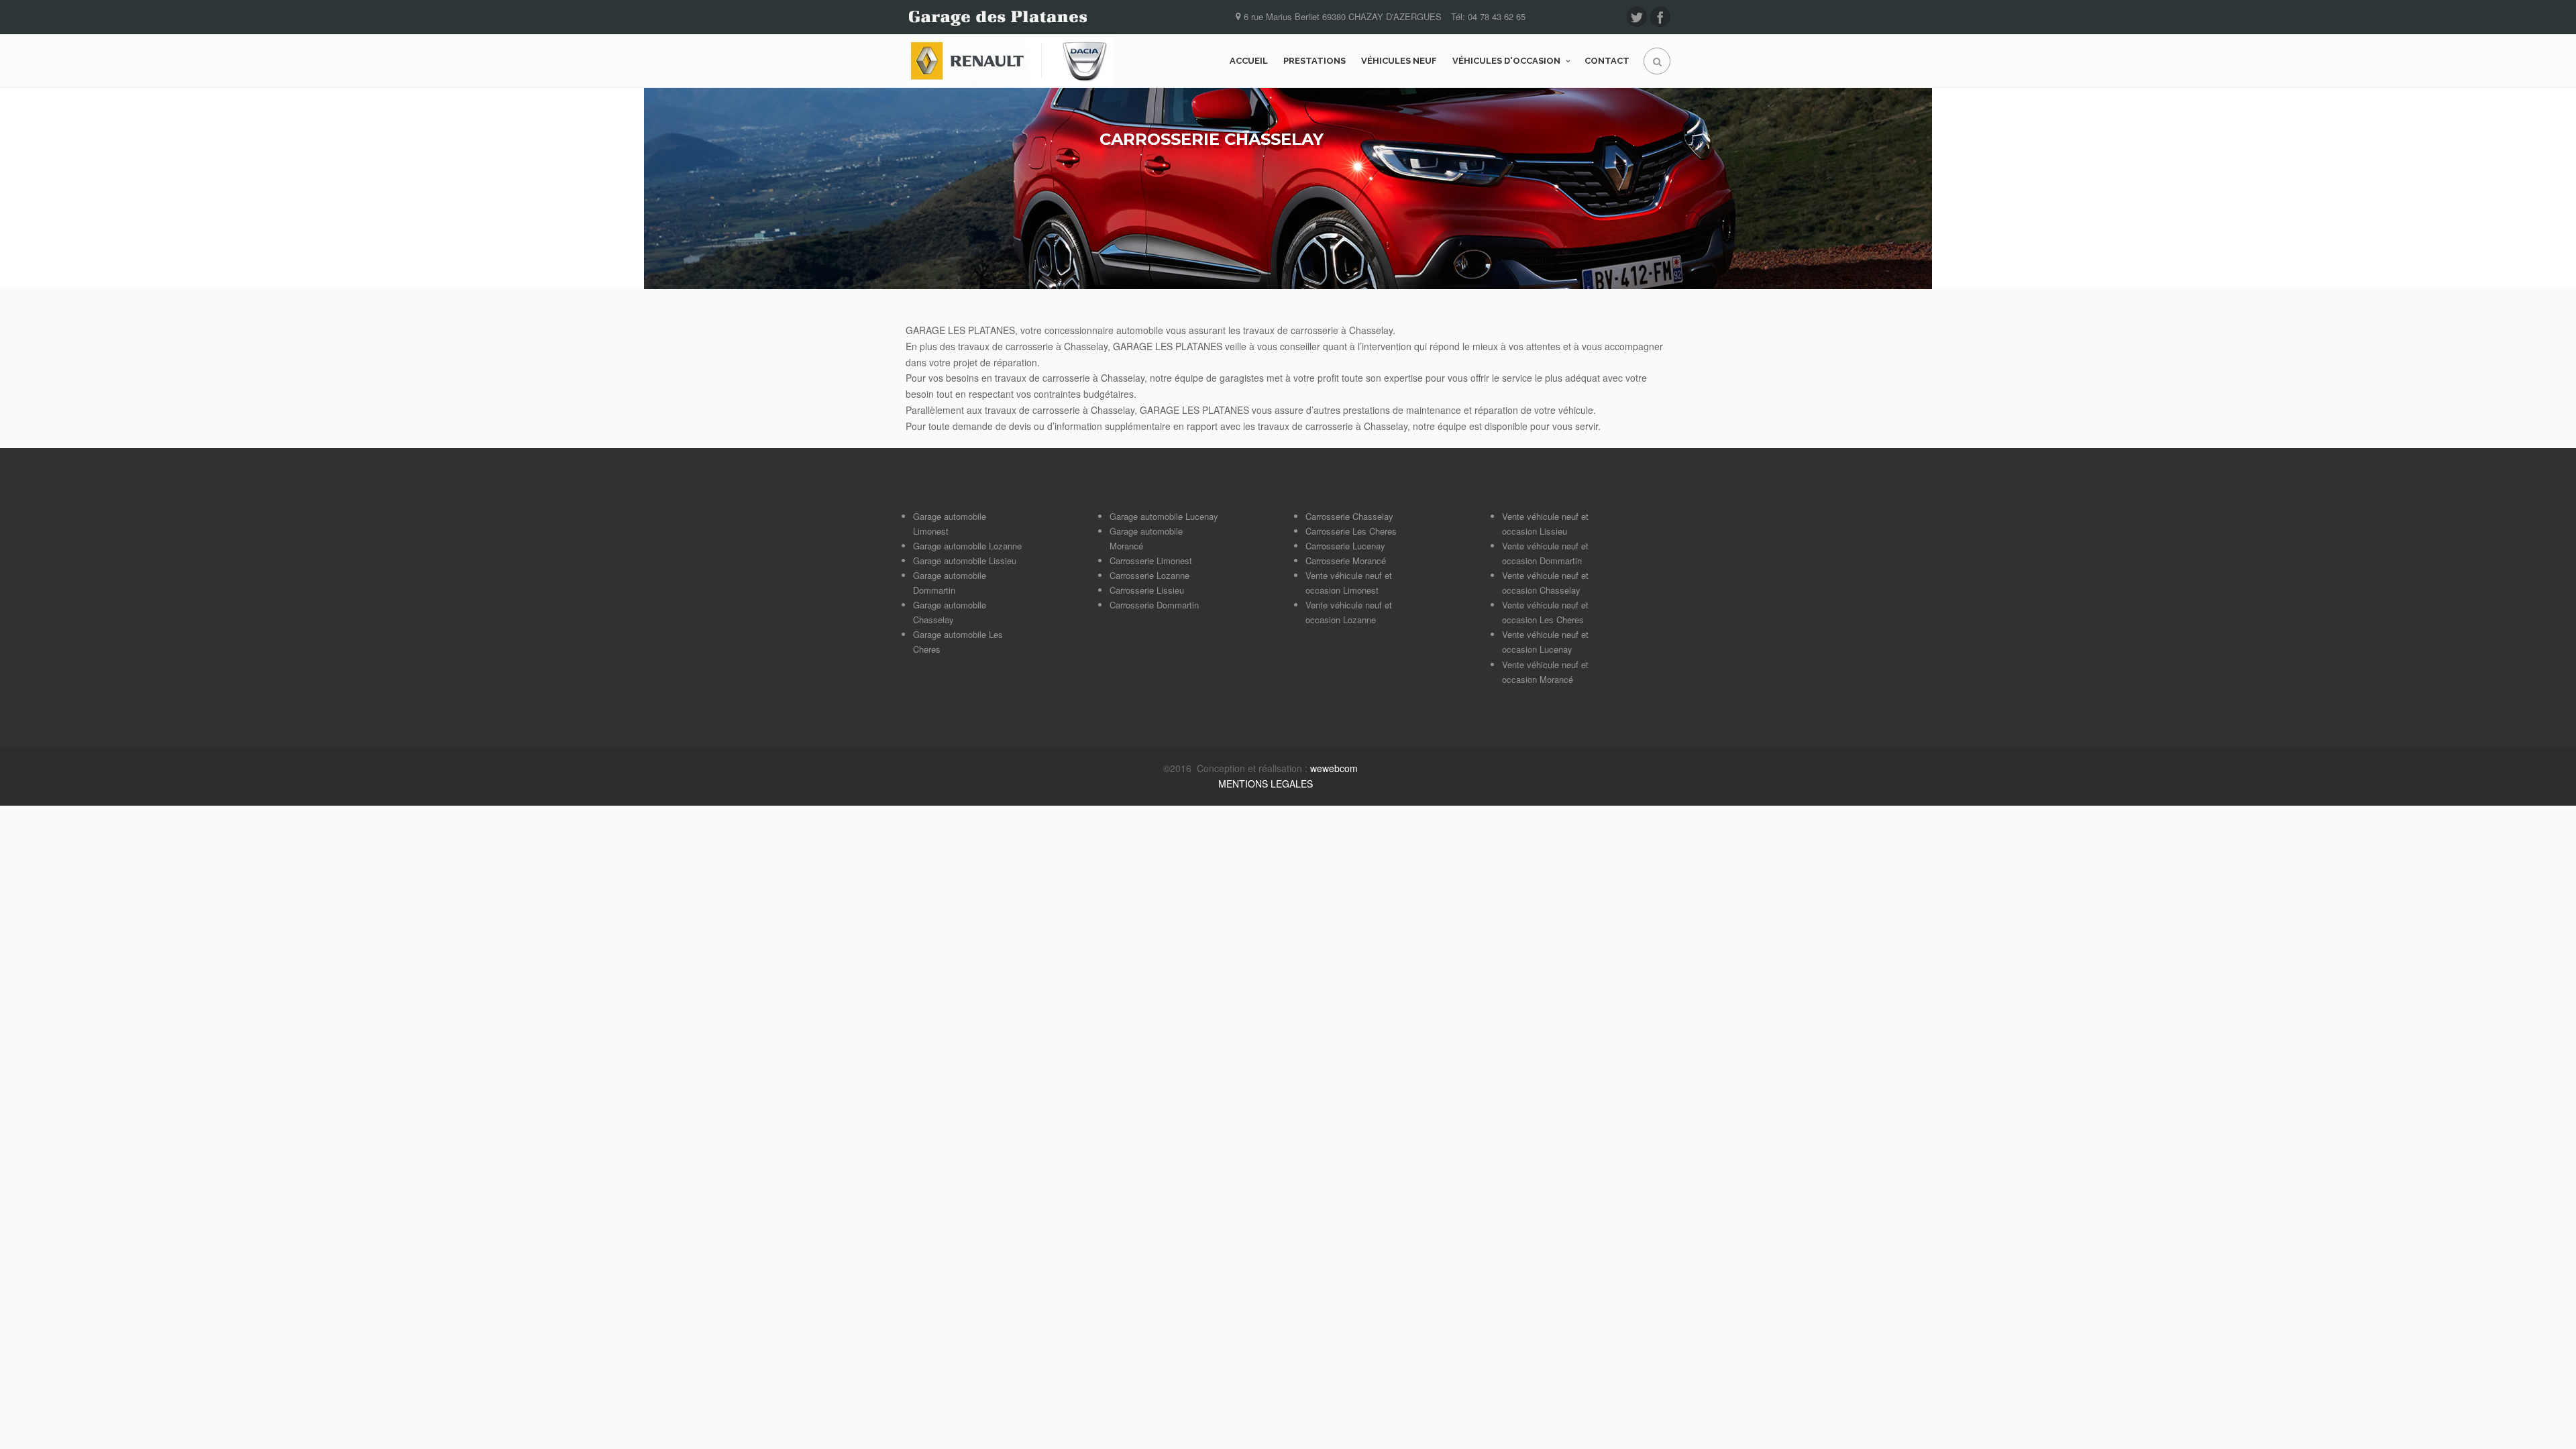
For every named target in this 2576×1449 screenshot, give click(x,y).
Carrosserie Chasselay (1349, 516)
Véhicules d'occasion (1506, 61)
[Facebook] (1660, 17)
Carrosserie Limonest (1151, 560)
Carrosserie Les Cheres (1351, 531)
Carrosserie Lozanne (1149, 575)
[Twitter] (1637, 17)
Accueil (1249, 61)
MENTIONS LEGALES (1266, 784)
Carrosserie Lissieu (1147, 590)
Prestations (1314, 61)
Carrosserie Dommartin (1154, 605)
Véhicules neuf (1399, 61)
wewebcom (1334, 768)
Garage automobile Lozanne (967, 546)
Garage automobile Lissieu (965, 560)
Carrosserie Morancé (1346, 560)
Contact (1607, 61)
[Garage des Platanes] (1010, 61)
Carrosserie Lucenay (1345, 546)
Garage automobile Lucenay (1164, 516)
